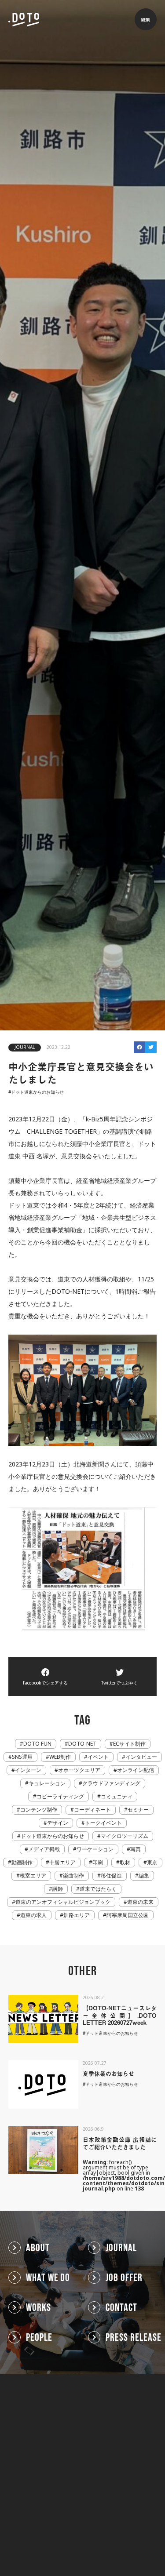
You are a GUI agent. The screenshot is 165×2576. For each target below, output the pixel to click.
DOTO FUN (37, 1744)
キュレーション (47, 1783)
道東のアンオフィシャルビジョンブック (63, 1902)
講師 (58, 1889)
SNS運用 (22, 1757)
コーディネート (92, 1810)
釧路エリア (77, 1915)
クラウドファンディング (111, 1783)
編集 (144, 1876)
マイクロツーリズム (125, 1836)
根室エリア (33, 1876)
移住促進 (111, 1876)
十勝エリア (62, 1863)
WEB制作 (60, 1757)
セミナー (138, 1810)
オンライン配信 (136, 1770)
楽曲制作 (73, 1876)
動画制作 (22, 1863)
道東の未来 (140, 1902)
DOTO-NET (82, 1744)
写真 (136, 1849)
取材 (125, 1863)
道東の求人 (33, 1915)
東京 (152, 1863)
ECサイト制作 (129, 1744)
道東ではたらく (98, 1889)
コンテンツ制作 (39, 1810)
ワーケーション (95, 1849)
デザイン (58, 1823)
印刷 (98, 1863)
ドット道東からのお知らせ (37, 1092)
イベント (98, 1757)
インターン (28, 1770)
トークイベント (103, 1823)
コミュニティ (117, 1797)
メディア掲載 (44, 1849)
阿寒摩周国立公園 (128, 1915)
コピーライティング (60, 1797)
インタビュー (141, 1757)
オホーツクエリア (79, 1770)
